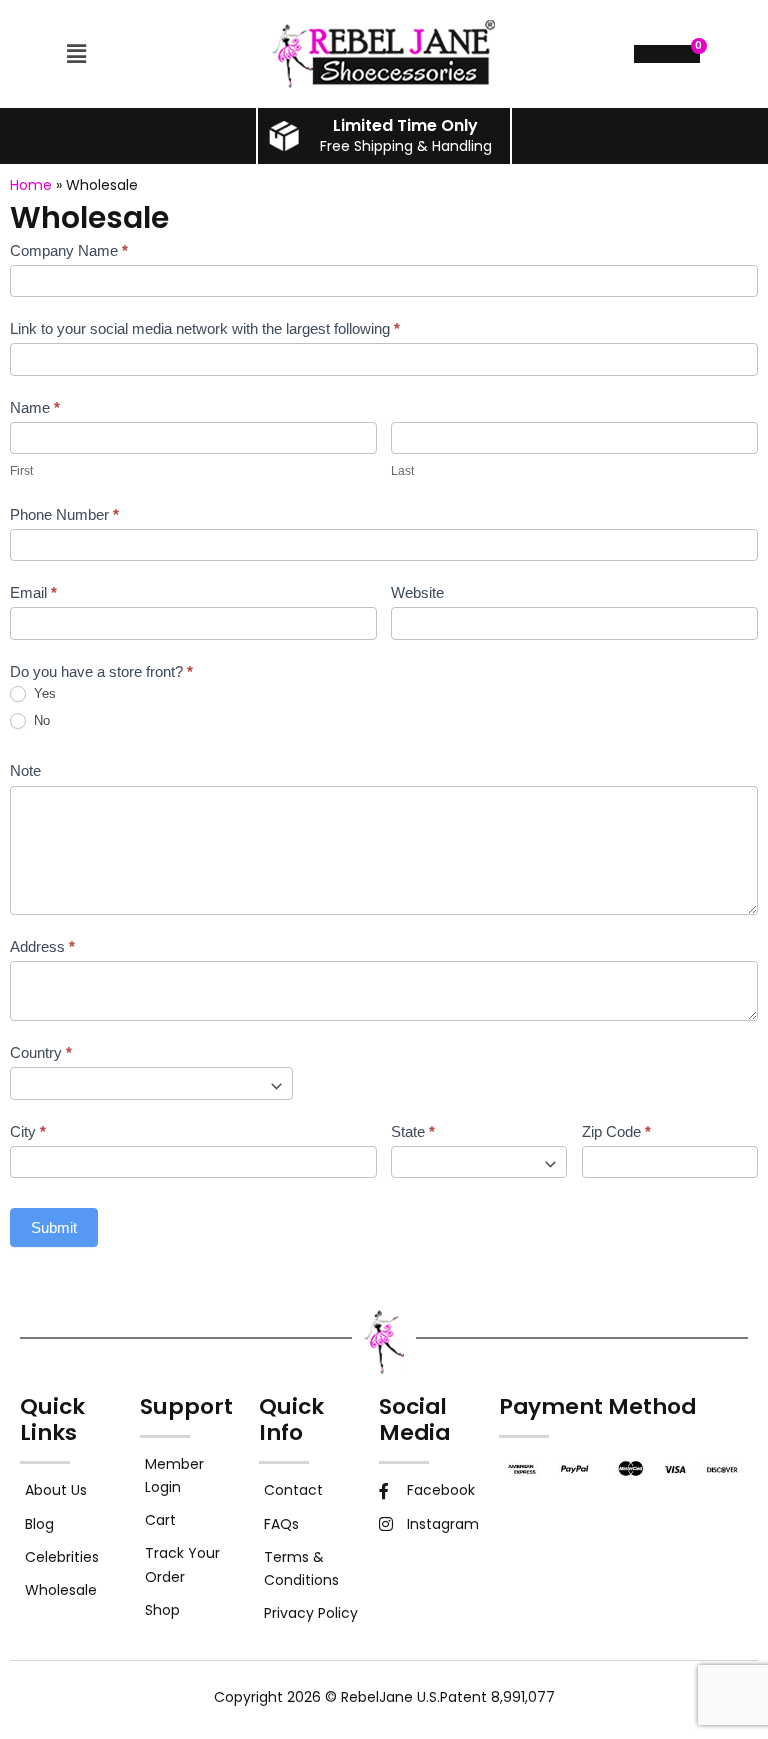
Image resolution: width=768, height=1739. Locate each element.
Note (25, 770)
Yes (43, 693)
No (40, 720)
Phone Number (64, 514)
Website (417, 592)
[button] (77, 54)
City (28, 1131)
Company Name (69, 250)
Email (33, 592)
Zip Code (616, 1131)
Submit (54, 1227)
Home (31, 185)
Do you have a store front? (101, 671)
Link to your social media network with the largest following (205, 328)
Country (41, 1052)
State (413, 1131)
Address (42, 946)
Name (35, 407)
